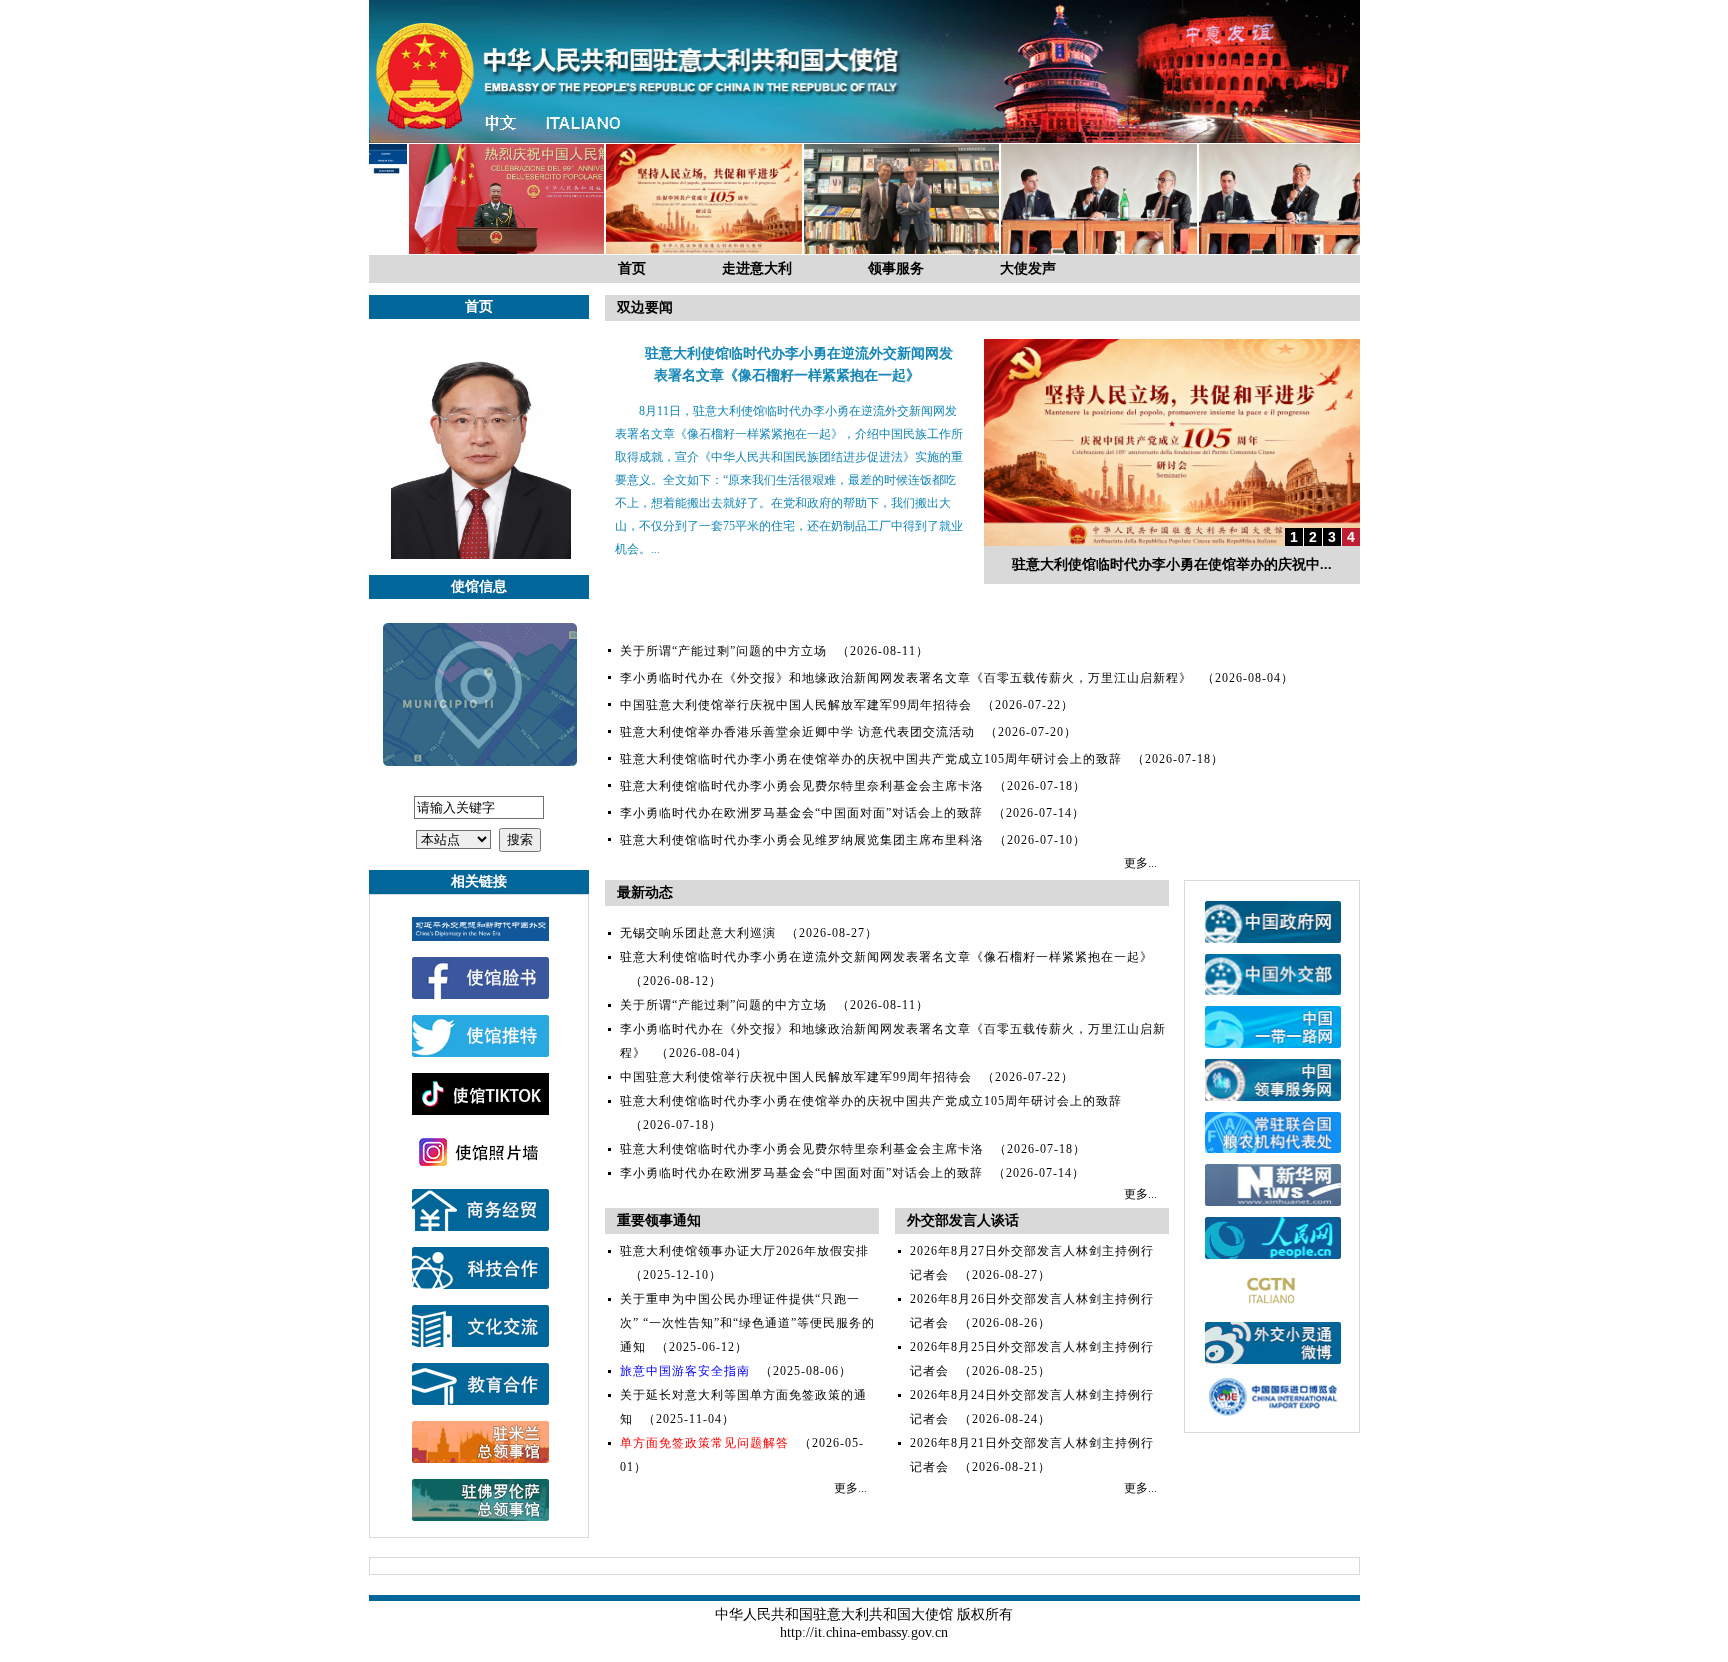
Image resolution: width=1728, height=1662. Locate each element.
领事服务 (896, 268)
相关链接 (479, 881)
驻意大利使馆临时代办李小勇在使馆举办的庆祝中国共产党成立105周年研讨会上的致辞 (871, 759)
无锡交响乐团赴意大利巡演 (698, 933)
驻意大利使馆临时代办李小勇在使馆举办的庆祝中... (1172, 564)
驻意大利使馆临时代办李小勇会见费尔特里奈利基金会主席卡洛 (802, 786)
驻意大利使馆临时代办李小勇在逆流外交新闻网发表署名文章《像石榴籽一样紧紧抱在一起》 (886, 957)
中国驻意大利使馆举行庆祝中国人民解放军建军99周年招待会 (796, 705)
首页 (632, 268)
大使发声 (1028, 268)
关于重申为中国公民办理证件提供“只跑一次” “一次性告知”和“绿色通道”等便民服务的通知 (747, 1323)
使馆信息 (479, 586)
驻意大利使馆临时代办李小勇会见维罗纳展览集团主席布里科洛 (802, 840)
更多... (1140, 863)
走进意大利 (757, 268)
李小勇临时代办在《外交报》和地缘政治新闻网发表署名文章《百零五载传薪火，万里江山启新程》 (906, 678)
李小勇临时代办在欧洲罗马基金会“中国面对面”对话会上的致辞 (801, 813)
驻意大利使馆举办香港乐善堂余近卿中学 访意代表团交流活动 (797, 732)
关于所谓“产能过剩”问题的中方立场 (723, 651)
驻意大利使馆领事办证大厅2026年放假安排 (744, 1251)
